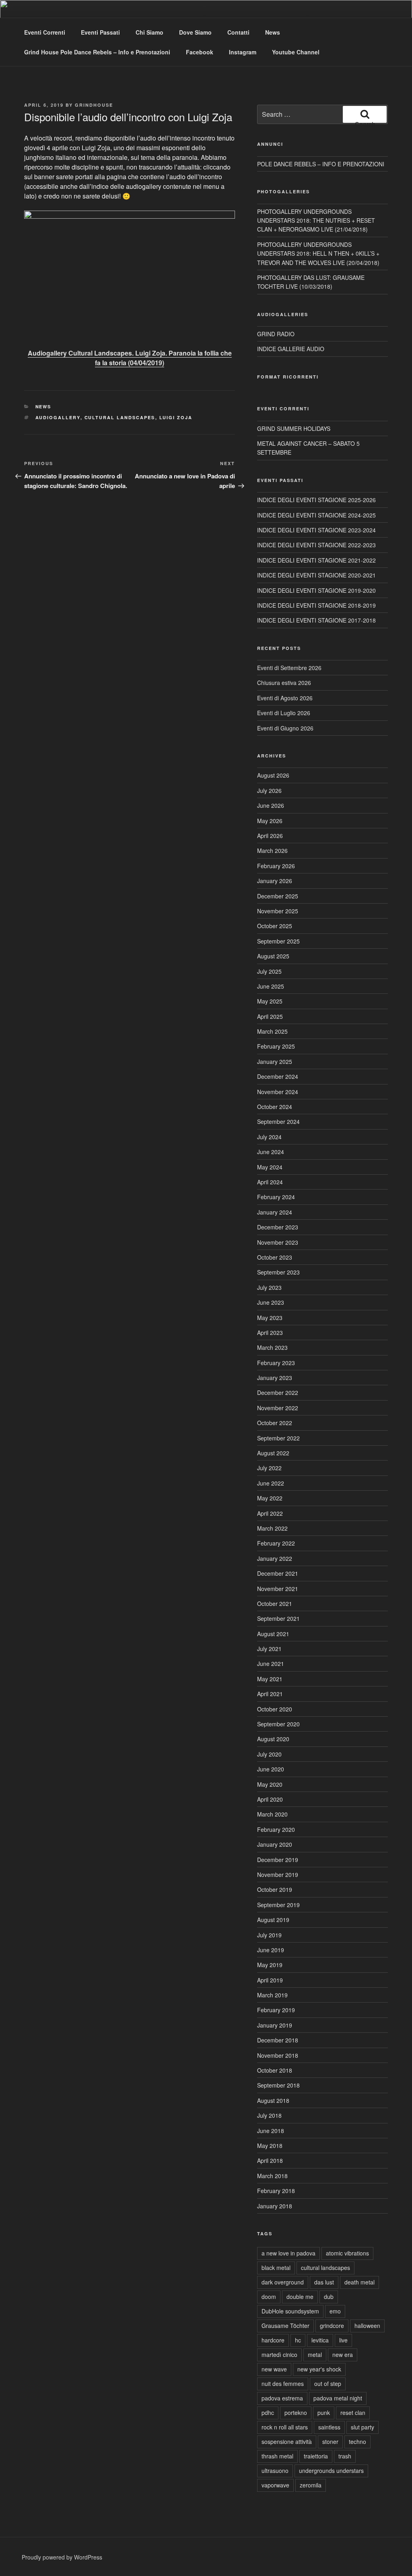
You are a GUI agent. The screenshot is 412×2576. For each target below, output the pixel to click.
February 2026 (276, 866)
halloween (367, 2326)
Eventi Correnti (45, 32)
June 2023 (271, 1302)
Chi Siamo (149, 32)
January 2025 (275, 1061)
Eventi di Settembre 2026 (289, 668)
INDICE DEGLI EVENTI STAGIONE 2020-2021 (316, 575)
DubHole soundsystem (290, 2311)
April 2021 (270, 1694)
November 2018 (278, 2055)
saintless (329, 2427)
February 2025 (276, 1046)
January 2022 (275, 1558)
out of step (328, 2384)
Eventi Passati (100, 32)
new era (343, 2355)
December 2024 (278, 1076)
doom (269, 2297)
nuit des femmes (283, 2384)
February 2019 (276, 2010)
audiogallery (58, 417)
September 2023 (278, 1272)
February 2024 (276, 1197)
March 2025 (272, 1031)
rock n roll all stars (285, 2427)
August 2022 (273, 1453)
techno (357, 2442)
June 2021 (271, 1664)
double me (300, 2297)
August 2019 (273, 1920)
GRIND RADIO (276, 334)
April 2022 (270, 1513)
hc (298, 2340)
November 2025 (278, 911)
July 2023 (269, 1287)
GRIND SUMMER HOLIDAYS (294, 428)
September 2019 (278, 1905)
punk (324, 2413)
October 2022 (275, 1423)
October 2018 (275, 2070)
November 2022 (278, 1408)
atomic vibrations (347, 2253)
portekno (296, 2413)
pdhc (268, 2413)
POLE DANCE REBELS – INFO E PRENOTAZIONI (321, 164)
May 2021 (270, 1679)
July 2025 (269, 971)
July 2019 (269, 1935)
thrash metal (277, 2456)
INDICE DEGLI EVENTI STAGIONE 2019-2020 (316, 590)
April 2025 (270, 1016)
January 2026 (275, 881)
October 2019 (275, 1889)
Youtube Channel (296, 52)
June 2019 (271, 1950)
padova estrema (282, 2398)
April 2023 (270, 1332)
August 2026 (273, 775)
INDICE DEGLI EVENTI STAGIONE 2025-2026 (316, 500)
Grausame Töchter (285, 2326)
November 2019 (278, 1875)
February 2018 (276, 2191)
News (273, 32)
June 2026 (271, 805)
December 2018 (278, 2040)
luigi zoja (176, 417)
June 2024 (271, 1152)
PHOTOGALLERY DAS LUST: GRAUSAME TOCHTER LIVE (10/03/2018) (311, 282)
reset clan (353, 2413)
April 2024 (270, 1182)
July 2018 (269, 2115)
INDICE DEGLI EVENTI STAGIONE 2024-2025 (316, 515)
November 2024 (278, 1092)
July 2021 (269, 1649)
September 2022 (278, 1438)
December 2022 (278, 1392)
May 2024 (270, 1167)
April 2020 (270, 1799)
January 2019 (275, 2025)
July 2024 (269, 1137)
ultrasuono (275, 2470)
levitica (320, 2340)
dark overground (283, 2282)
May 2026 (270, 821)
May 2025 (270, 1001)
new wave (274, 2369)
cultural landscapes (120, 417)
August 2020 (273, 1739)
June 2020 (271, 1769)
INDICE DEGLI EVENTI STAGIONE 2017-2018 (316, 620)
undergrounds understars (331, 2470)
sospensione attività (287, 2442)
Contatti (238, 32)
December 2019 (278, 1860)
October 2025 (275, 926)
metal (315, 2355)
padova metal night (338, 2398)
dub (329, 2297)
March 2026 (272, 850)
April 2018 (270, 2160)
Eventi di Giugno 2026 (285, 728)
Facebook (200, 52)
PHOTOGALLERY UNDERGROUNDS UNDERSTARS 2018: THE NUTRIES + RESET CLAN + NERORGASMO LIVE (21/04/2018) (316, 220)
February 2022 (276, 1543)
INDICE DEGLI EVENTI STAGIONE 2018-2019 (316, 605)
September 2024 (278, 1121)
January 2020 (275, 1844)
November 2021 (278, 1589)
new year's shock (319, 2369)
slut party (363, 2427)
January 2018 (275, 2206)
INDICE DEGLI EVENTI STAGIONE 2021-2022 (316, 560)
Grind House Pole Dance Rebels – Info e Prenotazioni (97, 52)
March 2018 (272, 2176)
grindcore (332, 2326)
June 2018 (271, 2131)
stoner (330, 2442)
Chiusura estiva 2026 (284, 683)
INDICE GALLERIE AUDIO (291, 349)
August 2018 (273, 2100)
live (343, 2340)
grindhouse (94, 105)
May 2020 (270, 1784)
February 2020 (276, 1829)
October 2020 (275, 1709)
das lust (324, 2282)
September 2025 (278, 941)
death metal (359, 2282)
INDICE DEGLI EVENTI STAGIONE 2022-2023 (316, 545)
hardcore (273, 2340)
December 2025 (278, 896)
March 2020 (272, 1814)
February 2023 (276, 1363)
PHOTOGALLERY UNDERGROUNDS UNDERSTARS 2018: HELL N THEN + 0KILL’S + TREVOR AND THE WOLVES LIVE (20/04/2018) (318, 253)
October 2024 (275, 1107)
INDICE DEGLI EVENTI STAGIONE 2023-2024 (316, 530)
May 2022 (270, 1498)
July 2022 (269, 1468)
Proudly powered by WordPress (62, 2557)
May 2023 (270, 1318)
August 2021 (273, 1634)
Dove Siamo (195, 32)
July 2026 (269, 790)
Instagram (243, 52)
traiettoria (316, 2456)
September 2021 (278, 1618)
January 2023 (275, 1378)
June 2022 (271, 1483)
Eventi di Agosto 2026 (285, 698)
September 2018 (278, 2085)
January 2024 (275, 1212)
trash (345, 2456)
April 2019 (270, 1980)
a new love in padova (288, 2253)
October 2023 (275, 1257)
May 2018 (270, 2146)
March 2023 (272, 1347)
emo (335, 2311)
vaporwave (275, 2485)
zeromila (311, 2485)
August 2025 (273, 956)
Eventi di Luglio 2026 (284, 713)
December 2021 (278, 1573)
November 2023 (278, 1242)
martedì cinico (279, 2355)
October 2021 (275, 1604)
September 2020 (278, 1724)
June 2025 (271, 986)
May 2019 (270, 1965)
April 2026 (270, 836)
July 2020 (269, 1754)
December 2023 (278, 1227)
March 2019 (272, 1995)
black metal (276, 2268)
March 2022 (272, 1528)
